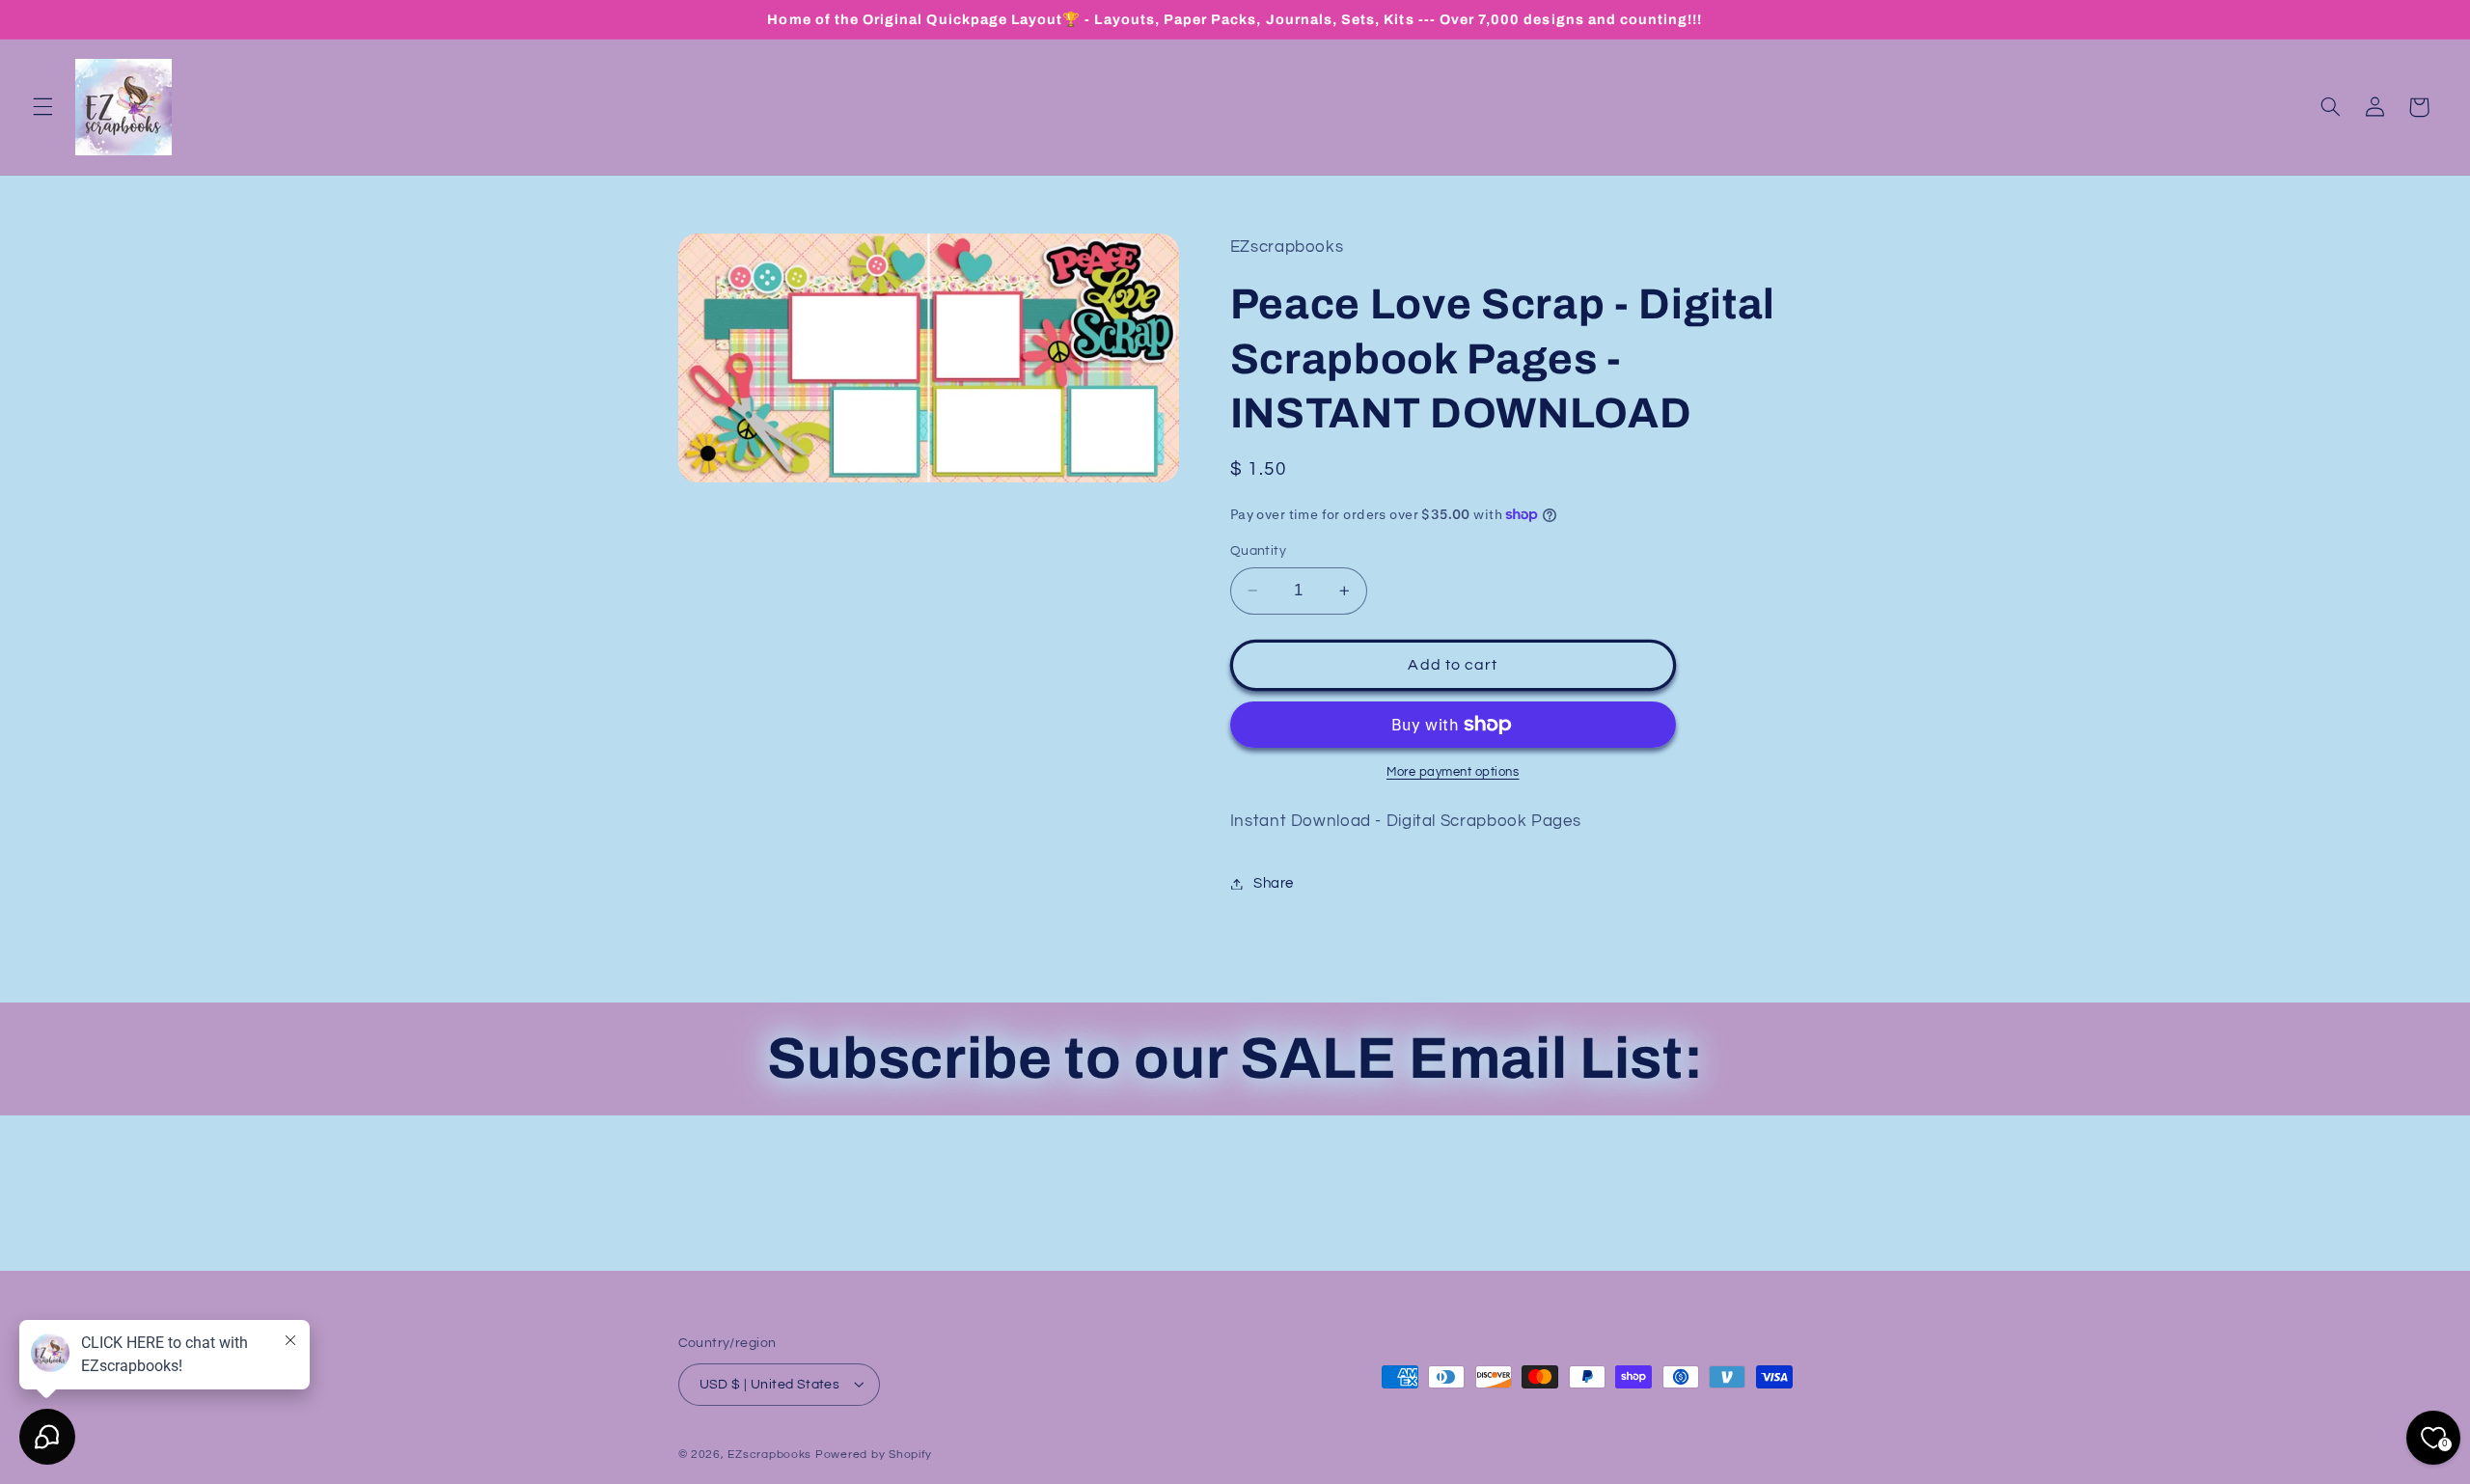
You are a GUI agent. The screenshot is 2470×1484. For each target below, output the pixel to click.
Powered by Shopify (874, 1454)
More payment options (1453, 772)
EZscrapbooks (769, 1454)
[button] (42, 107)
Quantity (1258, 551)
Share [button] (1274, 883)
